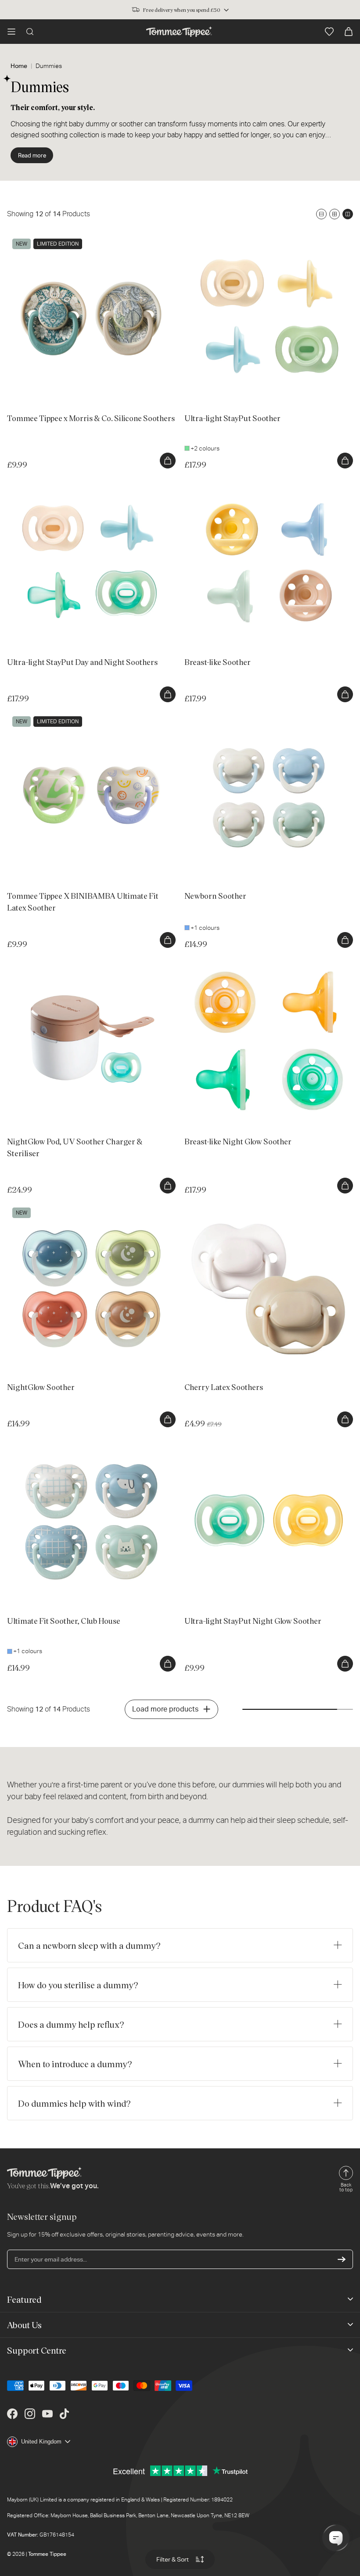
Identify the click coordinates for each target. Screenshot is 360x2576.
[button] (11, 32)
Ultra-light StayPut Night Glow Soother (237, 1440)
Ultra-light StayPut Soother (221, 238)
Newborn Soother (209, 715)
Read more (32, 155)
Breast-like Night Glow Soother (226, 961)
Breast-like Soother (211, 482)
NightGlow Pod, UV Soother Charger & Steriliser (72, 961)
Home (19, 66)
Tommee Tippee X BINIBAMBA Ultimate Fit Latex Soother (85, 715)
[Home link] (179, 32)
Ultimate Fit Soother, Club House (52, 1440)
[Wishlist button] (329, 32)
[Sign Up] (342, 2259)
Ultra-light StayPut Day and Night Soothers (65, 482)
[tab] (21, 389)
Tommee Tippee (47, 2554)
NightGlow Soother (33, 1207)
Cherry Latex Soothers (216, 1207)
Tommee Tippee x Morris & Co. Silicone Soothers (74, 238)
